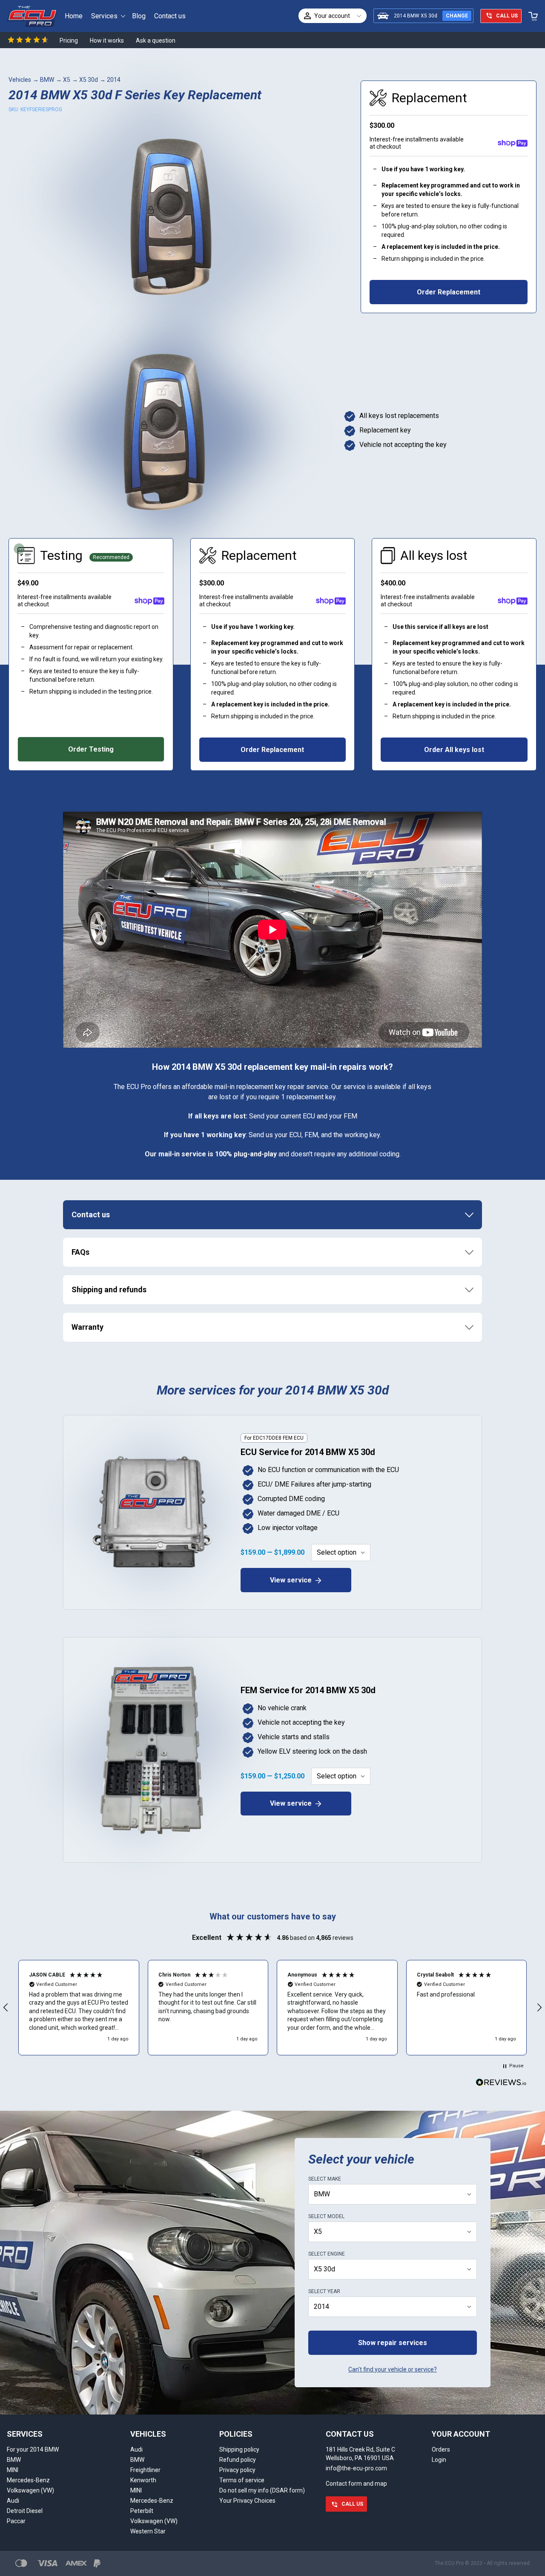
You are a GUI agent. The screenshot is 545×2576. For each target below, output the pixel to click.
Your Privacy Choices (247, 2501)
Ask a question (156, 40)
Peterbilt (142, 2511)
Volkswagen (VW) (30, 2490)
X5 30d (89, 80)
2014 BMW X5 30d (416, 16)
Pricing (69, 40)
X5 (67, 80)
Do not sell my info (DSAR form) (262, 2490)
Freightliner (145, 2470)
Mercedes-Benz (28, 2480)
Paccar (16, 2521)
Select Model (326, 2216)
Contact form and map (356, 2484)
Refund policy (238, 2460)
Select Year (324, 2291)
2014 (114, 80)
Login (439, 2460)
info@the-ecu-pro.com (356, 2468)
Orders (441, 2449)
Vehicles (20, 80)
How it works (107, 40)
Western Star (148, 2531)
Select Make (325, 2179)
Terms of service (242, 2480)
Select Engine (327, 2254)
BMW (47, 80)
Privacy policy (237, 2470)
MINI (13, 2470)
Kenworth (143, 2480)
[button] (79, 2008)
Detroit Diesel (25, 2511)
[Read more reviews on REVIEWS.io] (501, 2083)
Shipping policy (239, 2449)
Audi (13, 2501)
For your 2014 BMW (33, 2449)
